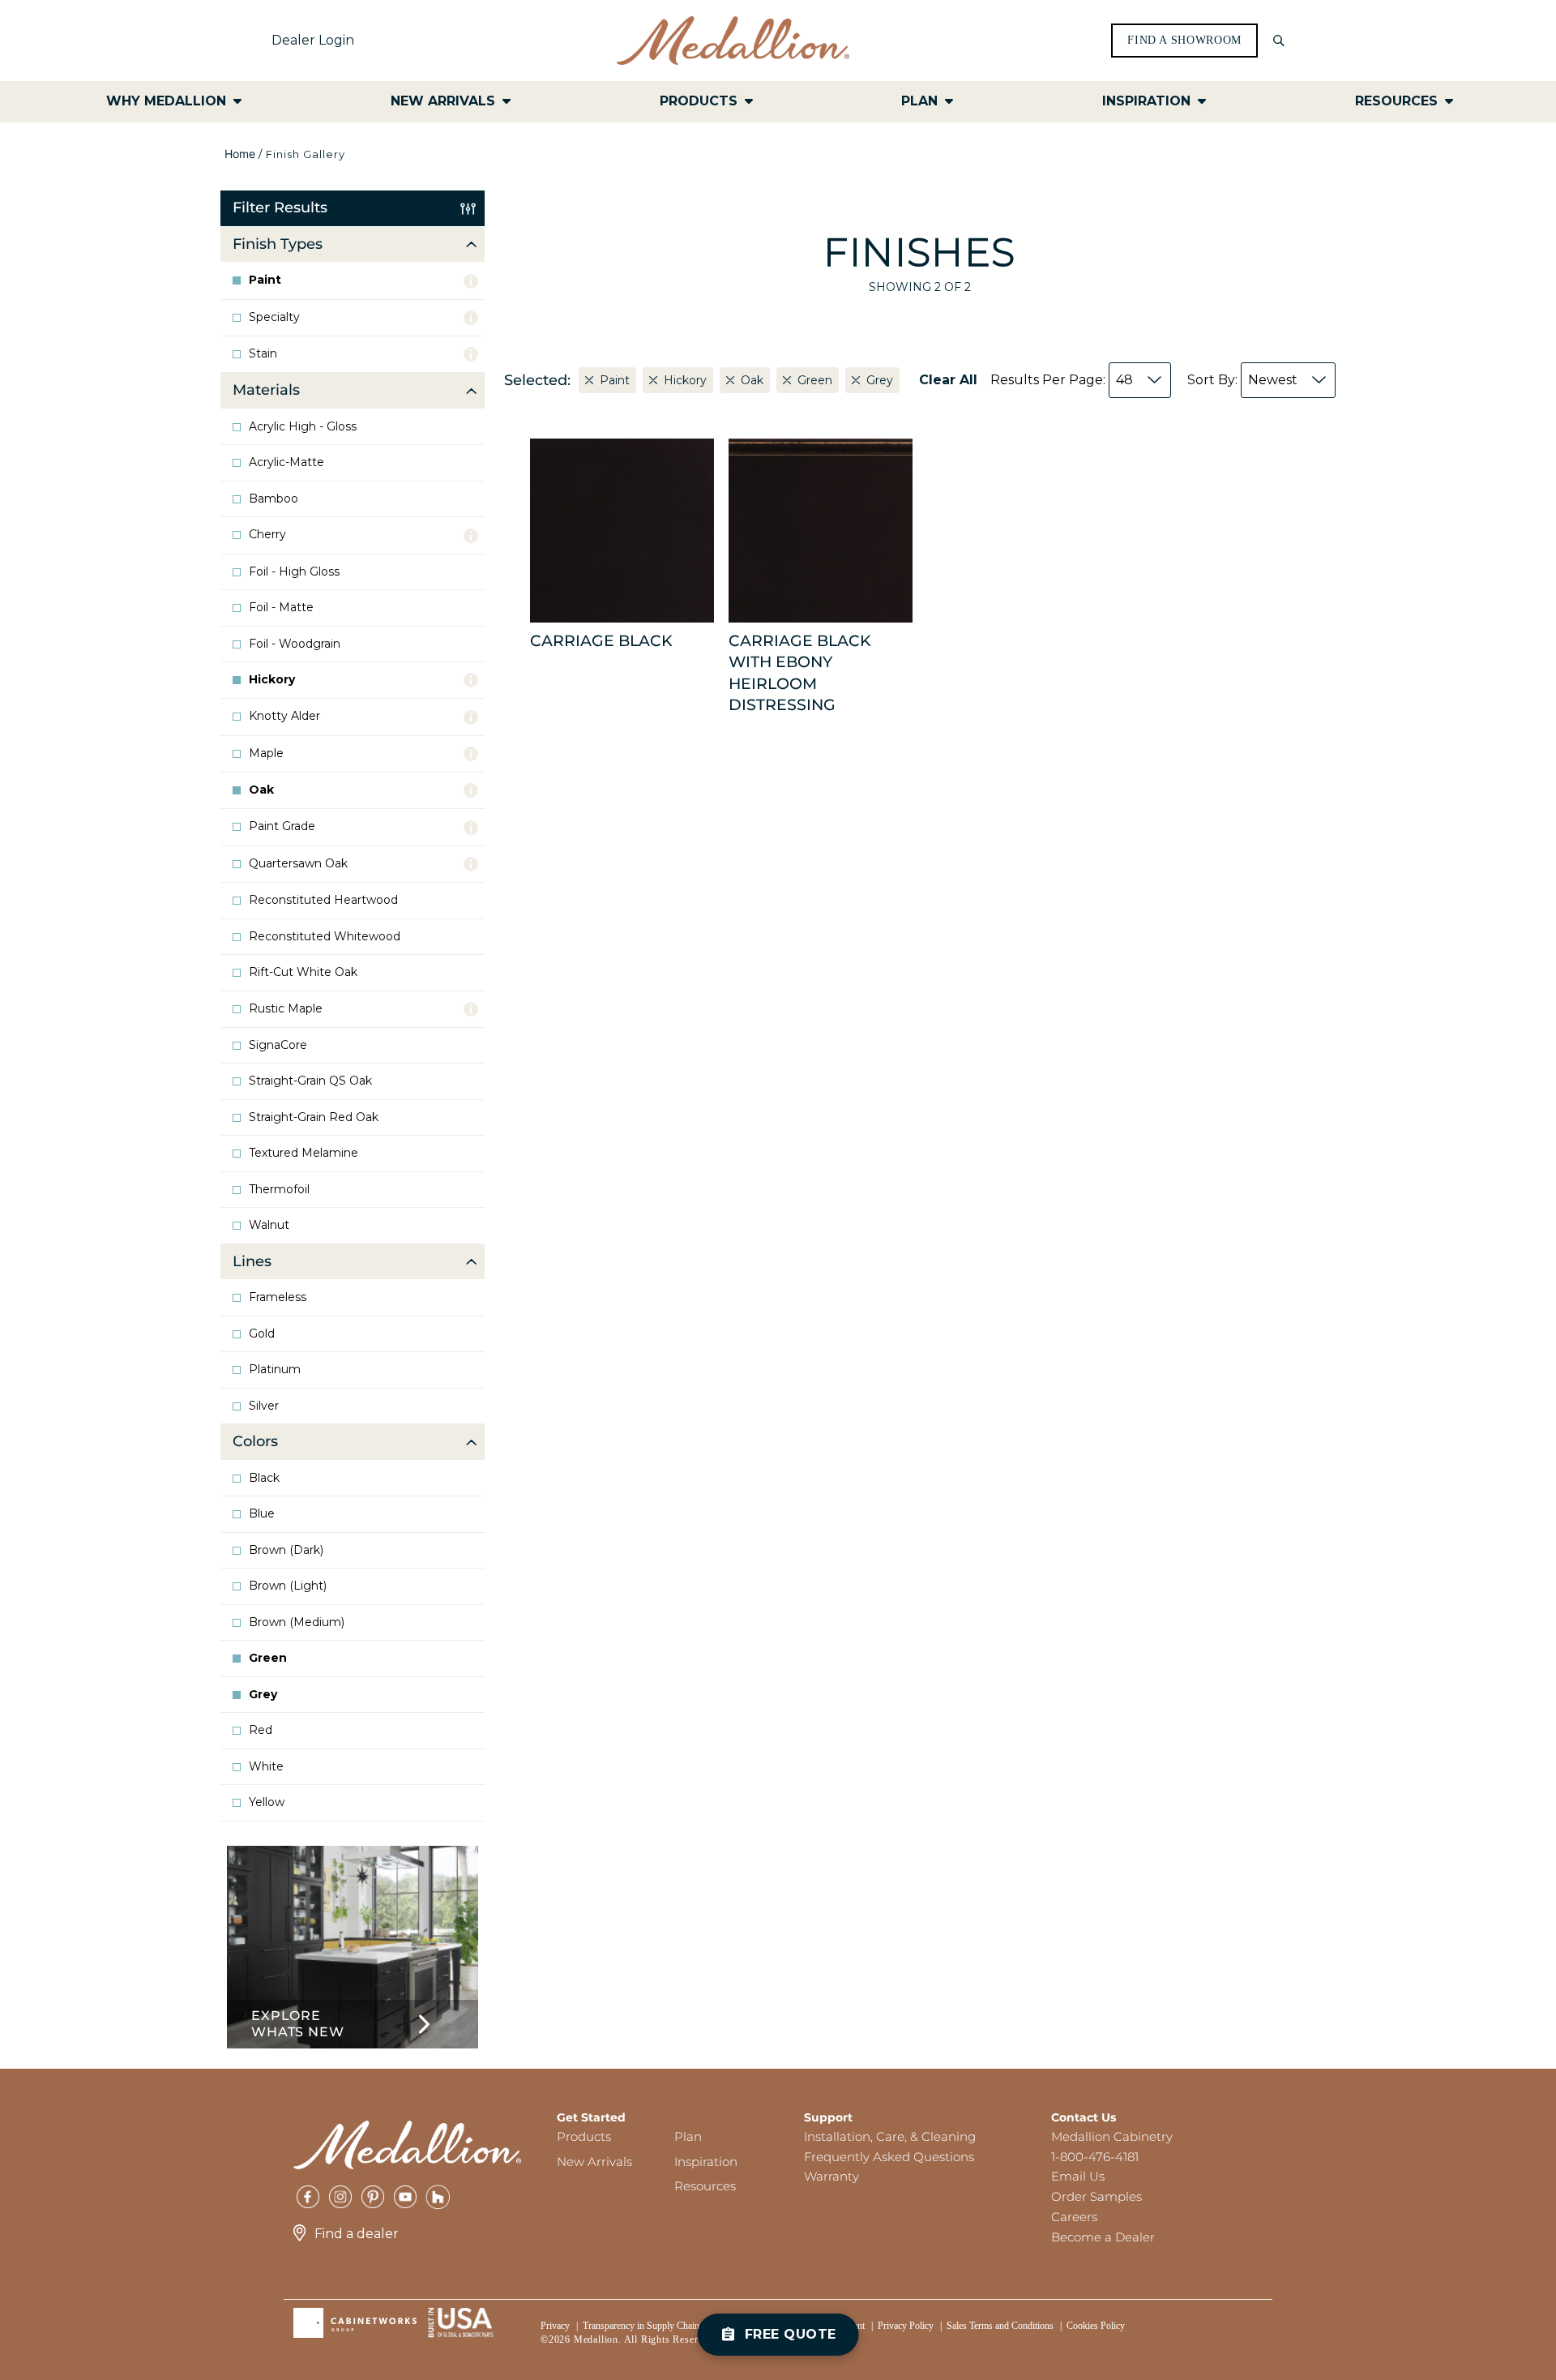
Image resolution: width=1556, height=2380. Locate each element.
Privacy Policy (906, 2326)
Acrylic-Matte (286, 462)
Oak (261, 790)
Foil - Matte (281, 608)
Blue (262, 1514)
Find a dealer (357, 2234)
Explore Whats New (297, 2024)
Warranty (831, 2176)
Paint (265, 280)
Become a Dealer (1103, 2237)
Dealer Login (313, 40)
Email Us (1078, 2176)
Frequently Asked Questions (889, 2157)
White (266, 1767)
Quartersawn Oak (298, 864)
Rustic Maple (286, 1009)
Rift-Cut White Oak (303, 972)
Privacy (555, 2326)
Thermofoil (279, 1190)
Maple (266, 753)
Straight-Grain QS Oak (310, 1081)
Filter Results (280, 208)
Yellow (267, 1802)
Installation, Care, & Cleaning (890, 2136)
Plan (688, 2136)
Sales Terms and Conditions (1000, 2326)
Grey (263, 1695)
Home (240, 154)
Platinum (275, 1370)
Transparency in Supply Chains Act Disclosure (673, 2326)
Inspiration (706, 2162)
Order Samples (1096, 2196)
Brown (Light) (288, 1586)
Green (268, 1658)
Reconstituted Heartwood (323, 900)
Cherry (267, 535)
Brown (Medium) (297, 1622)
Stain (263, 354)
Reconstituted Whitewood (325, 937)
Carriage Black (601, 641)
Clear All (948, 380)
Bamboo (274, 499)
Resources (705, 2186)
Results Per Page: (1062, 380)
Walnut (269, 1225)
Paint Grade (282, 826)
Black (264, 1478)
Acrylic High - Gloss (303, 427)
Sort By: (1242, 380)
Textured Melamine (304, 1153)
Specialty (274, 317)
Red (261, 1730)
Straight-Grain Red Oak (314, 1117)
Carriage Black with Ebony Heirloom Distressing (800, 673)
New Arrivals (594, 2162)
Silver (264, 1406)
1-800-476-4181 (1095, 2157)
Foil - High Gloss (294, 572)
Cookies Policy (1096, 2326)
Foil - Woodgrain (295, 644)
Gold (262, 1334)
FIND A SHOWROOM (1184, 41)
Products (584, 2136)
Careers (1074, 2217)
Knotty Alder (284, 716)
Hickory (272, 680)
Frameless (278, 1297)
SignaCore (278, 1045)
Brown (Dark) (286, 1550)
